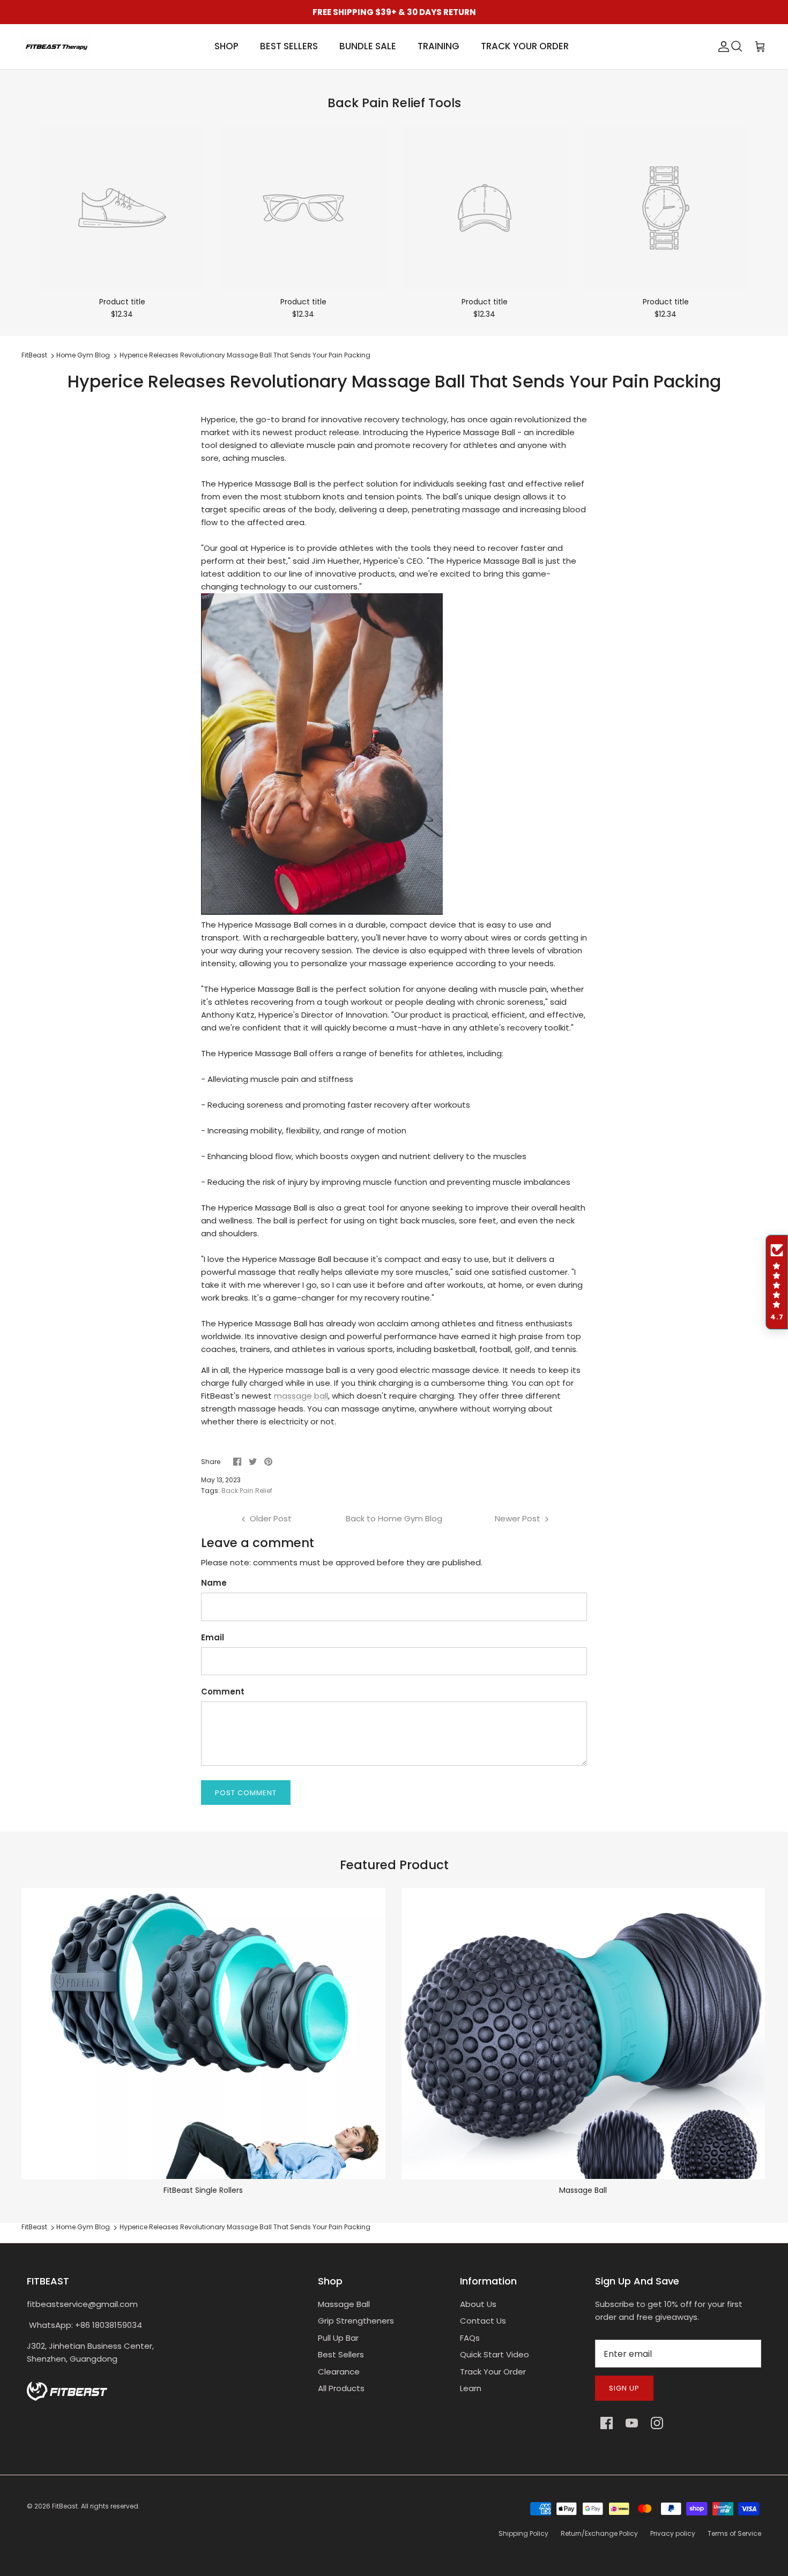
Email (213, 1637)
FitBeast (34, 356)
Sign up (624, 2388)
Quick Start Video (495, 2354)
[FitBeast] (56, 47)
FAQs (470, 2338)
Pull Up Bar (338, 2338)
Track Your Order (493, 2372)
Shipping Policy (523, 2533)
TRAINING (438, 46)
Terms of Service (734, 2533)
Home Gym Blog (83, 356)
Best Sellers (341, 2354)
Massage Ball (344, 2304)
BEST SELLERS (289, 46)
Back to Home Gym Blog (394, 1518)
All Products (341, 2388)
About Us (478, 2304)
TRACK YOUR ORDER (525, 46)
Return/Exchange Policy (599, 2533)
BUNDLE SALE (368, 46)
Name (214, 1583)
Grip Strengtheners (356, 2321)
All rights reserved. (110, 2506)
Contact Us (483, 2321)
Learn (471, 2388)
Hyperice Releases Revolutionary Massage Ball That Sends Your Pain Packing (245, 356)
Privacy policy (673, 2533)
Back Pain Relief (247, 1491)
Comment (223, 1692)
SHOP (226, 46)
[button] (777, 1282)
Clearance (339, 2372)
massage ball (301, 1396)
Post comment (246, 1793)
